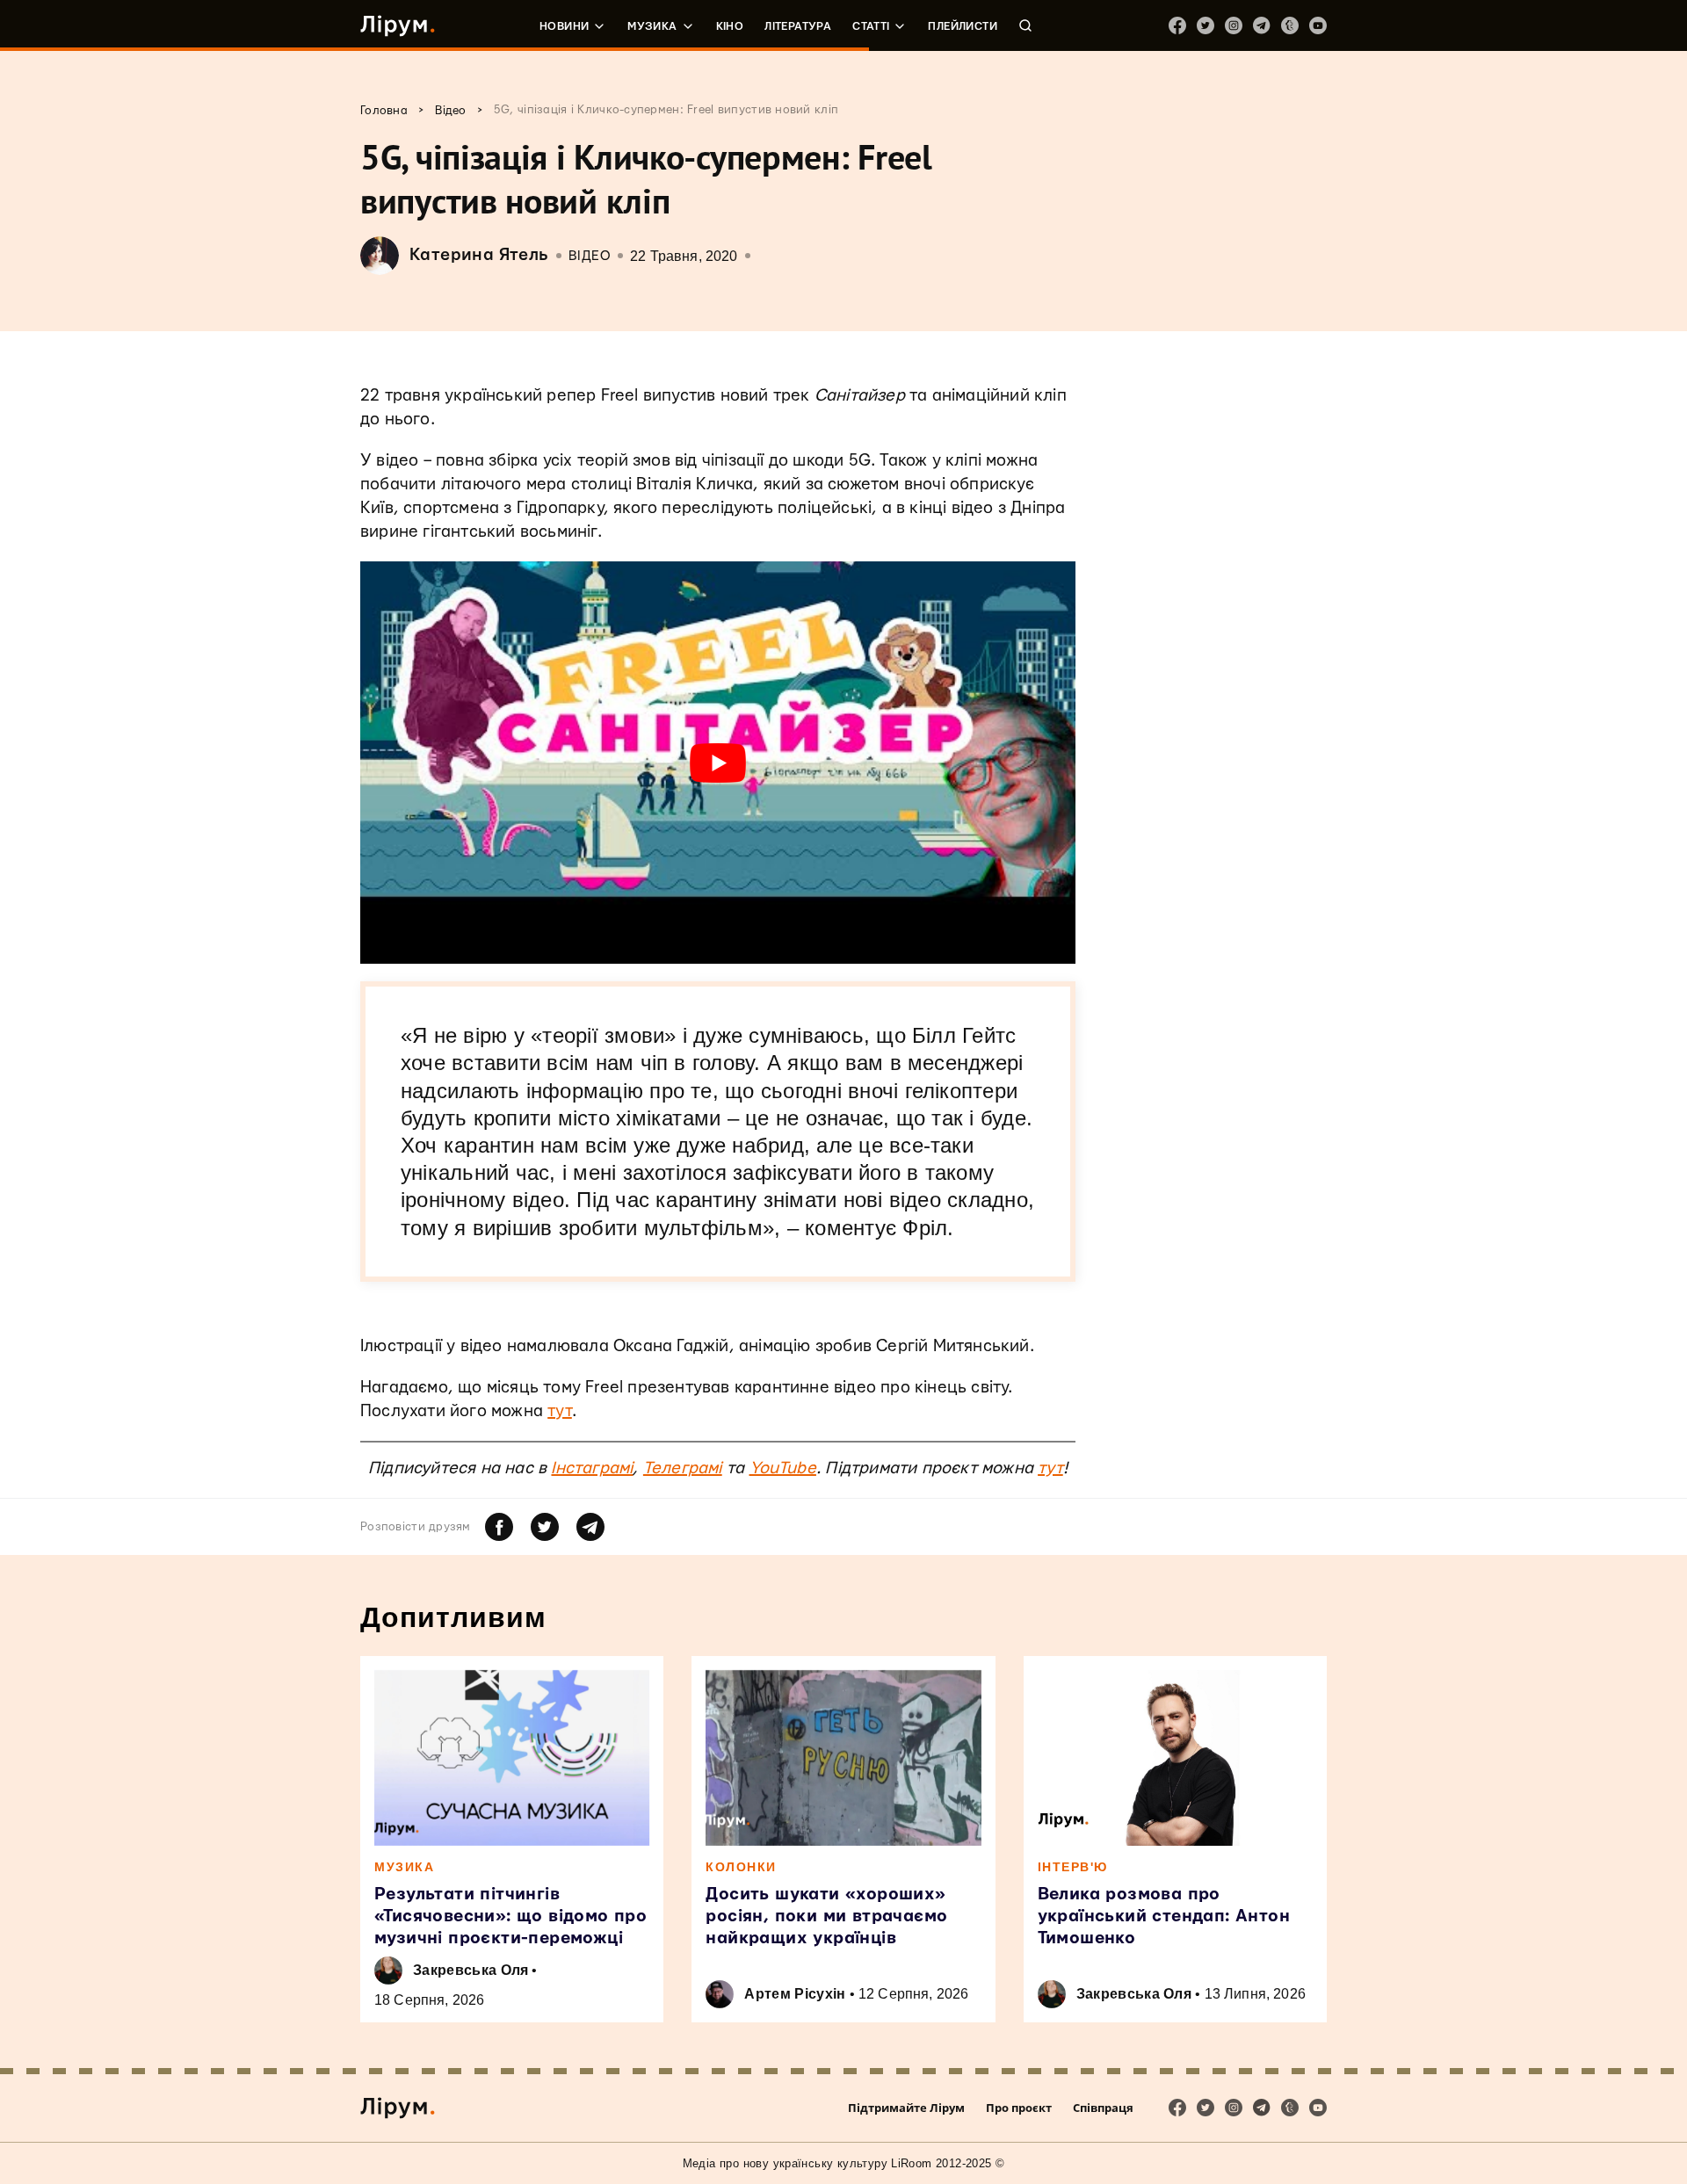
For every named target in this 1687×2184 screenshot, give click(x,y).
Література (798, 26)
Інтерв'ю (1073, 1867)
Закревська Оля (471, 1970)
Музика (652, 26)
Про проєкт (1019, 2108)
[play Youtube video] (718, 763)
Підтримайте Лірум (906, 2108)
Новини (564, 26)
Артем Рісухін (795, 1994)
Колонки (741, 1867)
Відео (590, 256)
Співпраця (1103, 2108)
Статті (871, 26)
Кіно (730, 26)
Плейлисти (963, 26)
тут (560, 1411)
